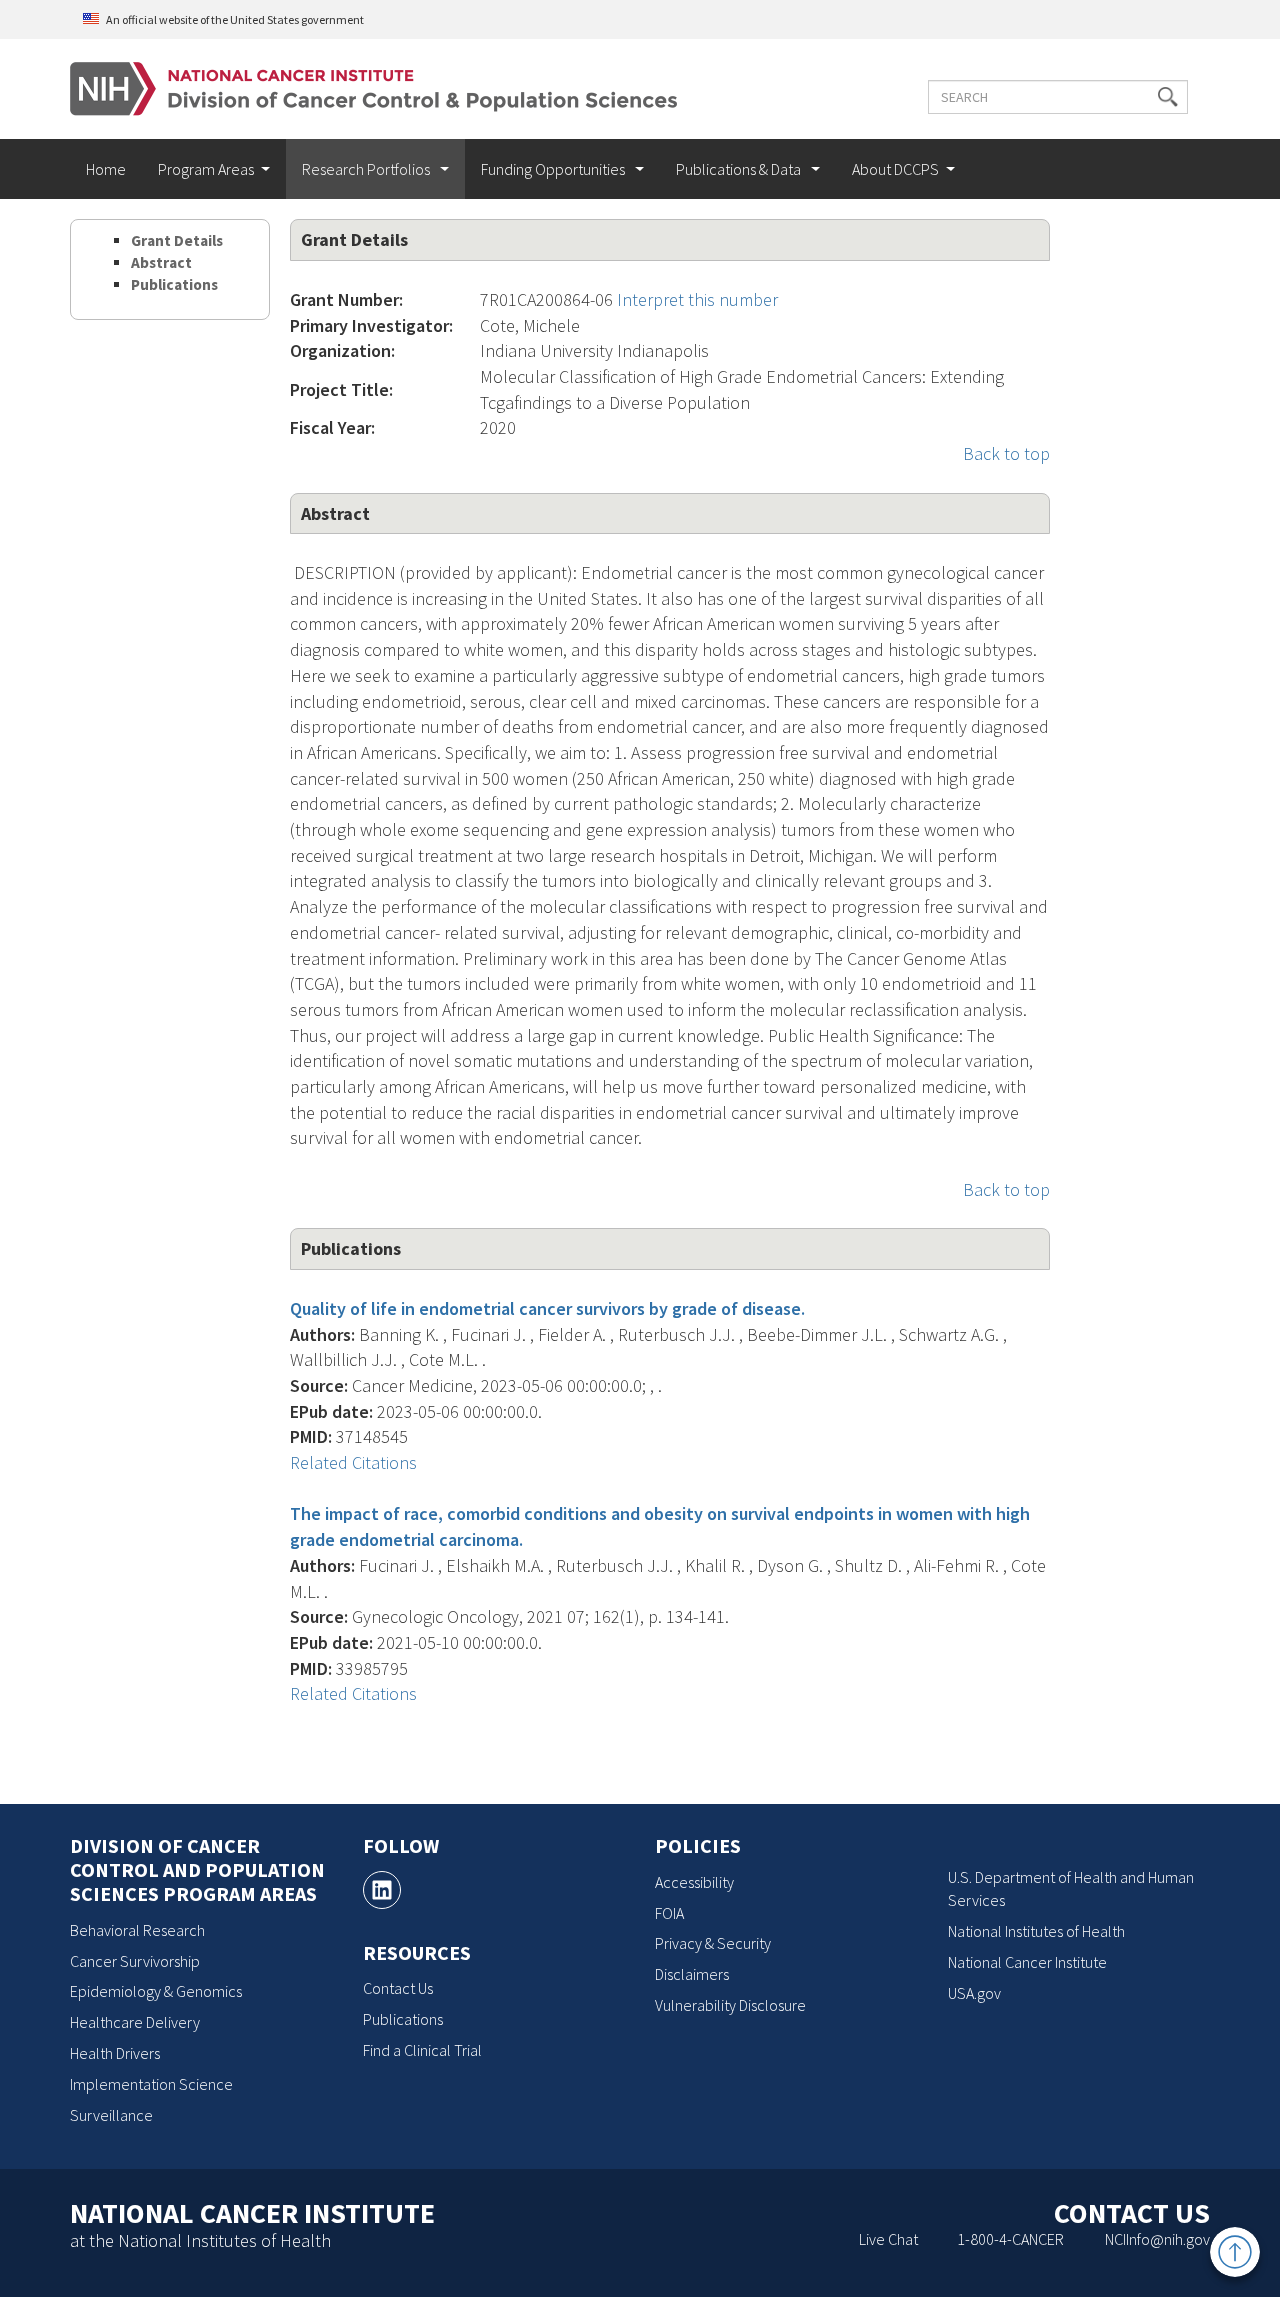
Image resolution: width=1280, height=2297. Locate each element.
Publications (174, 284)
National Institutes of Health (1036, 1931)
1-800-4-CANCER (1010, 2239)
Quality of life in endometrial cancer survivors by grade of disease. (547, 1308)
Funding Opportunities (554, 169)
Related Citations (353, 1462)
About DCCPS (895, 169)
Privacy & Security (713, 1943)
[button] (1168, 97)
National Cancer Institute (1027, 1962)
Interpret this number (697, 299)
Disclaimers (692, 1974)
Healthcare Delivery (135, 2022)
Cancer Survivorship (135, 1961)
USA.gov (974, 1993)
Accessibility (694, 1882)
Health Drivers (115, 2053)
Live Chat (888, 2239)
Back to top (1006, 453)
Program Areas (206, 169)
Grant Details (177, 240)
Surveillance (111, 2115)
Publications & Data (740, 169)
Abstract (161, 262)
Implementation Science (151, 2084)
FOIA (669, 1913)
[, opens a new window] (382, 1890)
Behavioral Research (137, 1930)
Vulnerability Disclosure (730, 2005)
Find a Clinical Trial (422, 2050)
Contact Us (398, 1988)
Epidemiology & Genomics (156, 1991)
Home (106, 169)
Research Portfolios (367, 169)
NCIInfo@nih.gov (1157, 2239)
